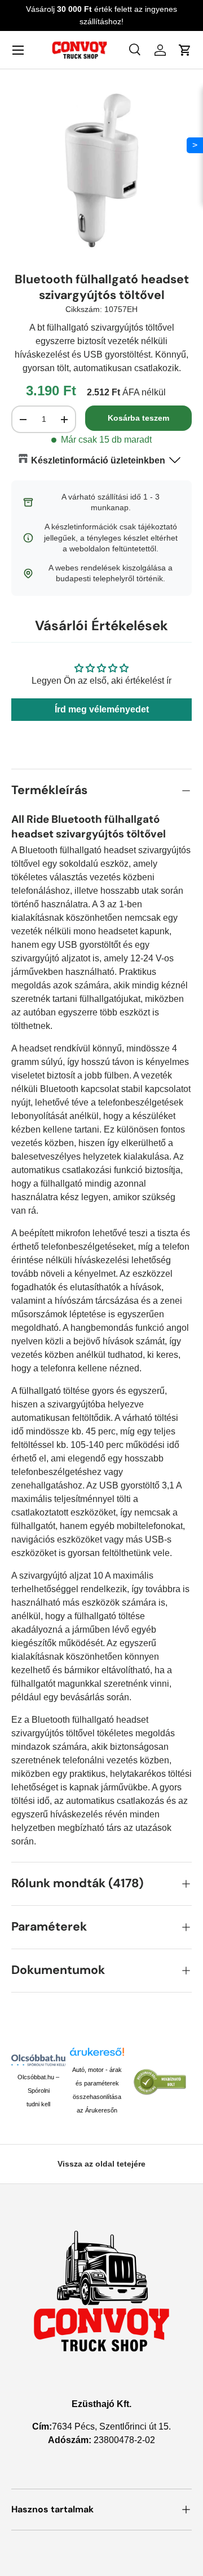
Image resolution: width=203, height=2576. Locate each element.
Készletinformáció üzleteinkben (98, 460)
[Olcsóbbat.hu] (38, 2060)
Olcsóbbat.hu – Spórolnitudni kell (38, 2091)
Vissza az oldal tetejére (101, 2164)
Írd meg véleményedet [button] (102, 709)
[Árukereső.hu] (97, 2055)
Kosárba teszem (138, 418)
